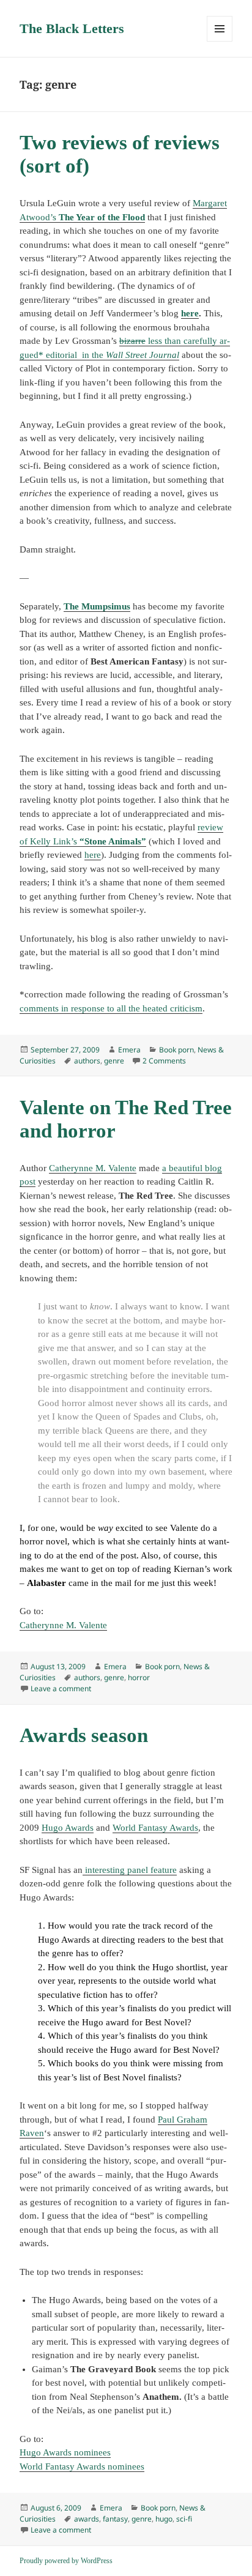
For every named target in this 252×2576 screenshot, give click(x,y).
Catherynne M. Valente (93, 1168)
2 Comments (164, 1061)
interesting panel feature (130, 1870)
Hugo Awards (68, 1828)
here (190, 313)
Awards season (84, 1735)
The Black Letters (72, 28)
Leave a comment (61, 1688)
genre (114, 1061)
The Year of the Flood (102, 217)
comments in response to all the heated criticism (111, 1008)
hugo (164, 2519)
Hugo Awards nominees (65, 2452)
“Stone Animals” (113, 841)
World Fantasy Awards (155, 1828)
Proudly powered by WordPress (66, 2561)
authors (87, 1061)
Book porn (176, 1050)
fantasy (115, 2519)
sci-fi (184, 2519)
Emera (129, 1050)
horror (139, 1677)
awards (87, 2519)
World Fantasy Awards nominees (82, 2466)
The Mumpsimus (97, 606)
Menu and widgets (220, 41)
